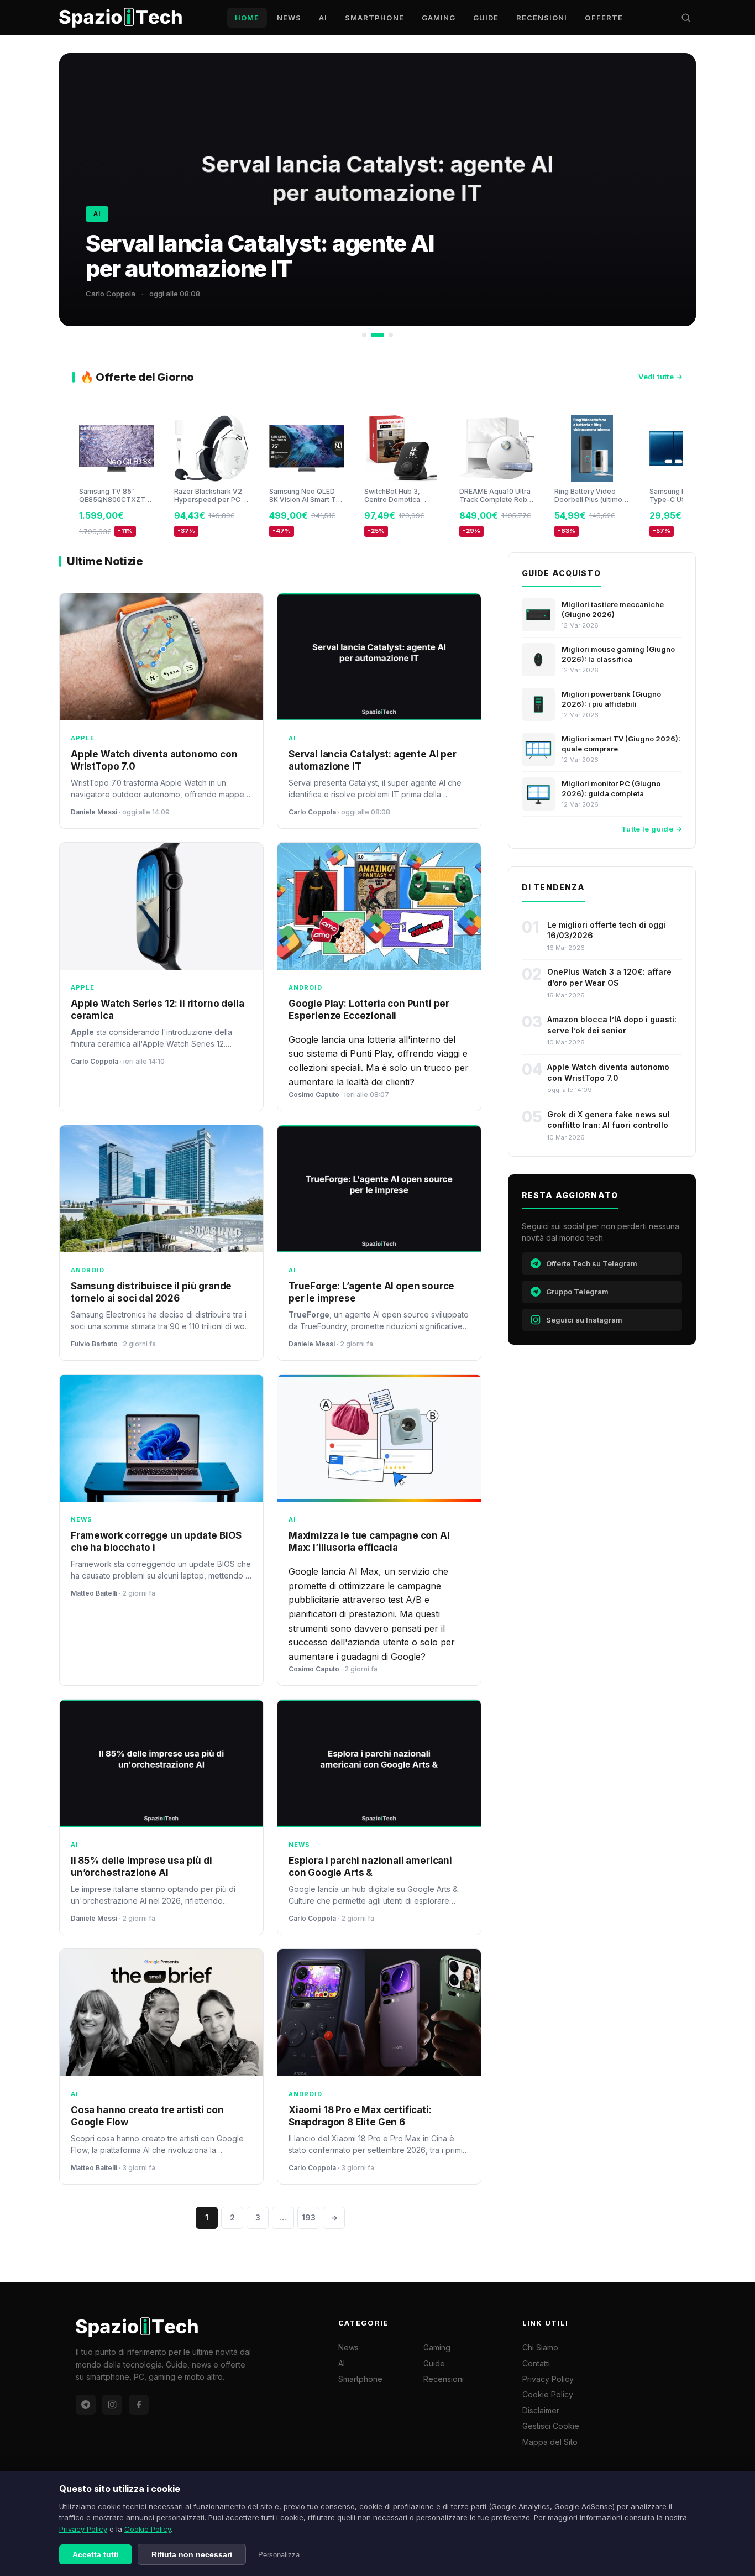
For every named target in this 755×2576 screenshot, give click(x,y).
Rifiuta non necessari (192, 2554)
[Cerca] (686, 18)
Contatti (536, 2363)
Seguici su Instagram (584, 1320)
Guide (486, 18)
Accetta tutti (96, 2554)
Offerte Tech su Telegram (592, 1263)
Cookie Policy (148, 2529)
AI (323, 18)
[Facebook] (139, 2405)
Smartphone (374, 18)
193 (309, 2217)
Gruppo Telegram (577, 1292)
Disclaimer (541, 2410)
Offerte (604, 18)
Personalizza (279, 2555)
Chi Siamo (540, 2347)
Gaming (439, 18)
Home (247, 18)
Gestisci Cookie (551, 2426)
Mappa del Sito (550, 2442)
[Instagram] (112, 2405)
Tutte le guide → (652, 829)
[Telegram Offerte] (86, 2405)
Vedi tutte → (660, 377)
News (289, 18)
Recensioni (542, 18)
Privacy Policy (83, 2529)
